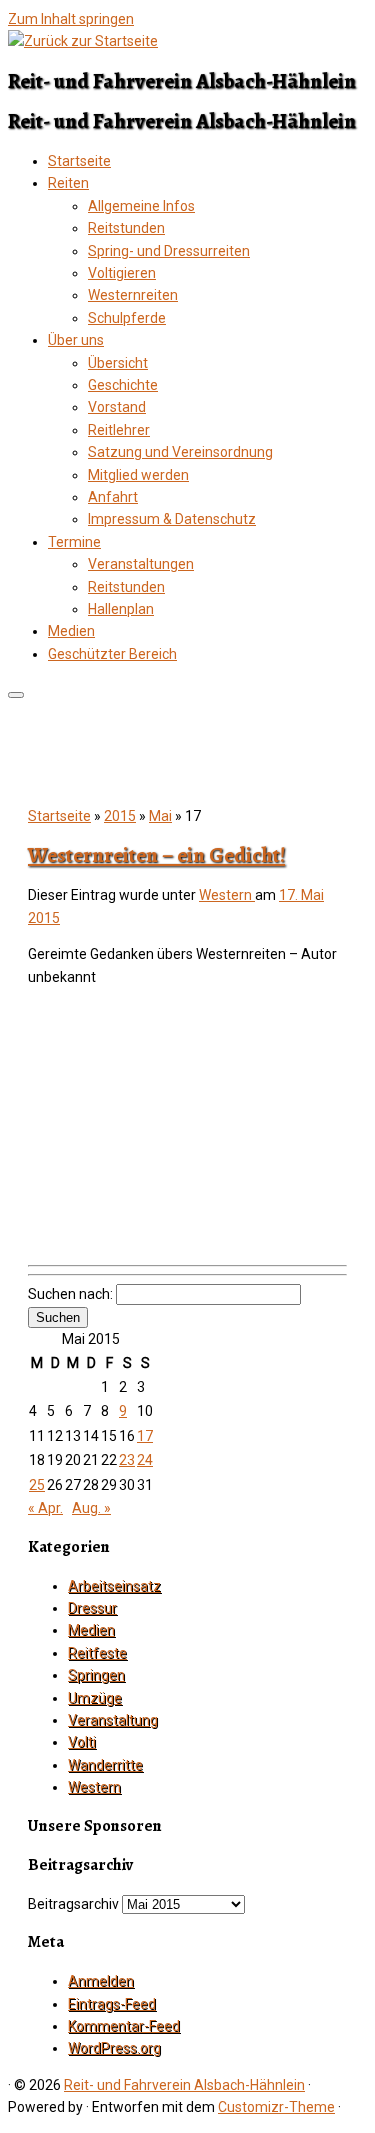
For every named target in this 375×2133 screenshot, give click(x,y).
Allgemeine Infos (141, 206)
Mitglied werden (138, 475)
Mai (160, 816)
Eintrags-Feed (112, 2004)
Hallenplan (121, 609)
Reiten (68, 183)
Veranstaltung (113, 1720)
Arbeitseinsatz (114, 1586)
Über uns (76, 340)
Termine (74, 542)
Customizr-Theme (276, 2107)
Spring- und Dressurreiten (169, 251)
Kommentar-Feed (124, 2026)
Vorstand (117, 407)
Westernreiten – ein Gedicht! (156, 855)
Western (227, 895)
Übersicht (118, 363)
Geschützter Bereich (112, 654)
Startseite (79, 161)
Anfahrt (113, 497)
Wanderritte (105, 1765)
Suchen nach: (70, 1294)
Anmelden (101, 1981)
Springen (96, 1675)
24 (145, 1460)
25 (37, 1485)
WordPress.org (114, 2048)
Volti (82, 1742)
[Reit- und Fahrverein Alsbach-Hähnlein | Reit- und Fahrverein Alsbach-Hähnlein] (83, 41)
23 (127, 1460)
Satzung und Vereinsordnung (180, 452)
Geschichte (123, 385)
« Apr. (45, 1508)
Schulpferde (127, 318)
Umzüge (95, 1698)
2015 (120, 816)
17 (145, 1436)
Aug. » (91, 1508)
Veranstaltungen (141, 564)
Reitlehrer (119, 430)
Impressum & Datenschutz (172, 519)
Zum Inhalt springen (71, 19)
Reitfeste (97, 1653)
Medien (71, 631)
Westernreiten (133, 295)
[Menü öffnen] (16, 695)
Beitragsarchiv (73, 1904)
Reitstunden (126, 228)
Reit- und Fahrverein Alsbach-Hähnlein (184, 2085)
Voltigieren (122, 273)
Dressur (92, 1608)
